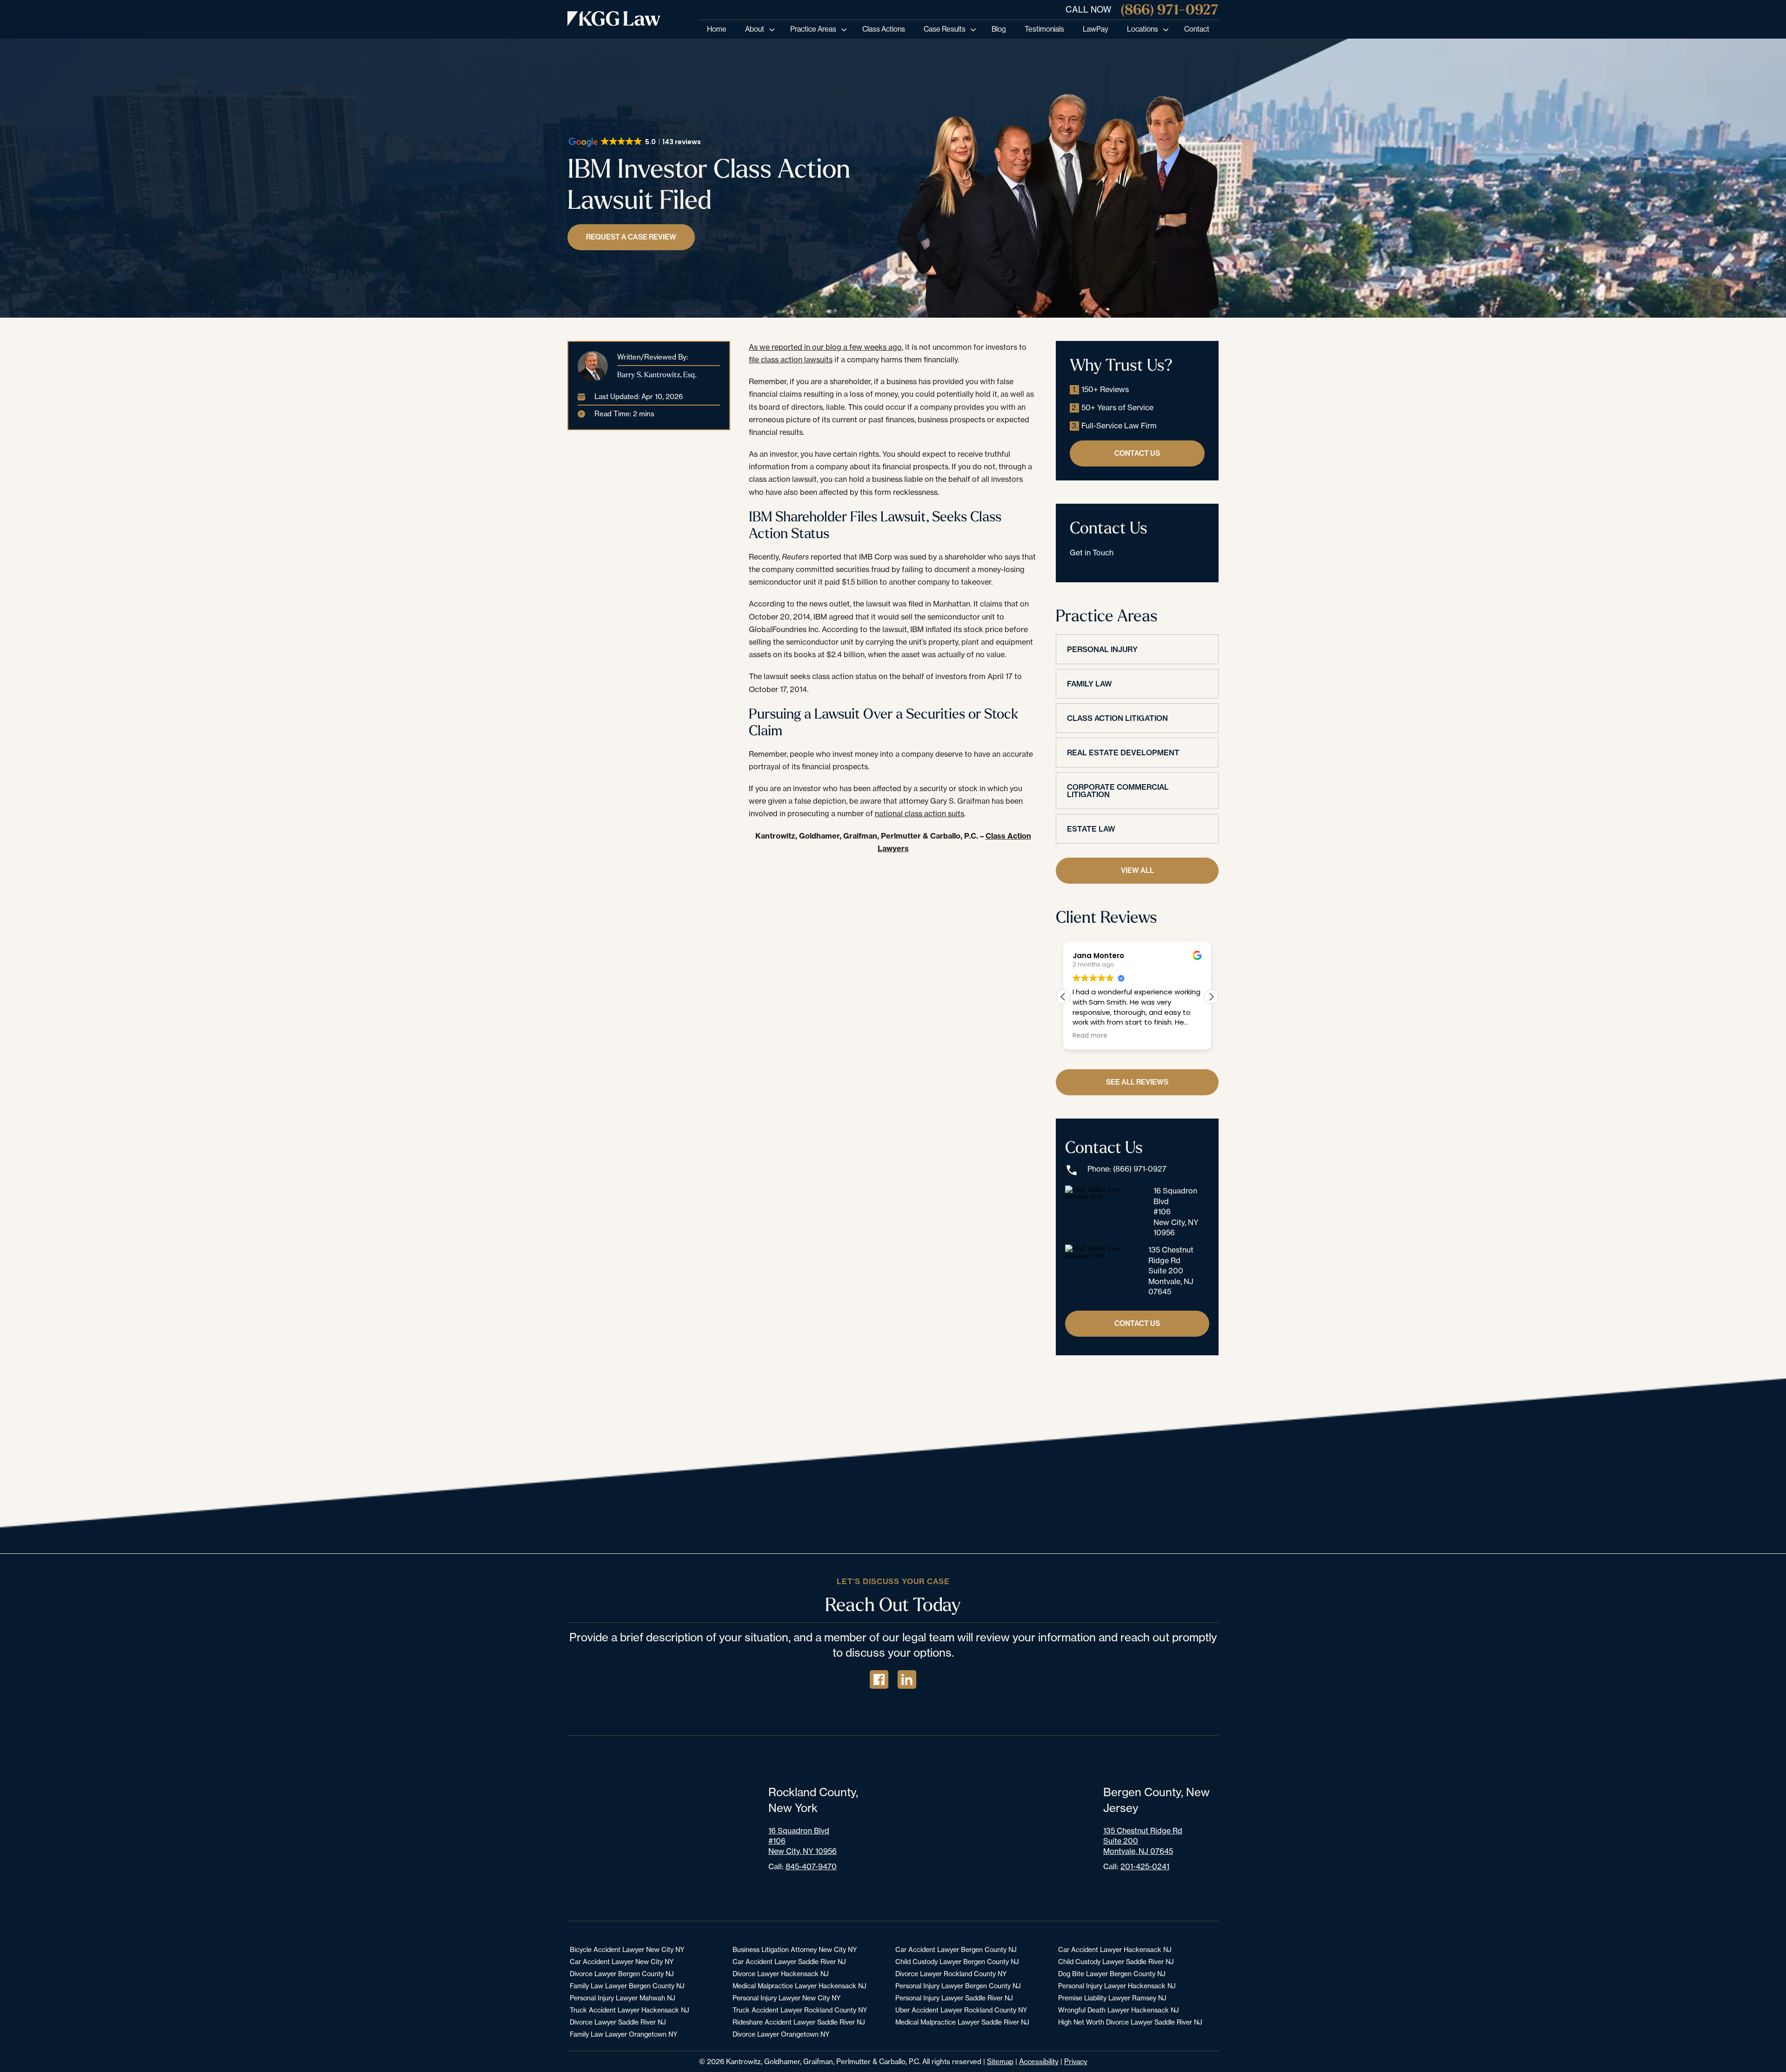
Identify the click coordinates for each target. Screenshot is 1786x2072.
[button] (1211, 997)
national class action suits (920, 813)
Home (717, 29)
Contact (1197, 29)
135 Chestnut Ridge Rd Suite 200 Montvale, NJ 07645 (1171, 1271)
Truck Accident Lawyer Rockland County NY (800, 2010)
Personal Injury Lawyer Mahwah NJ (623, 1998)
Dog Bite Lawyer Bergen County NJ (1112, 1974)
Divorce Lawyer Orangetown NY (781, 2034)
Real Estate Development (1123, 753)
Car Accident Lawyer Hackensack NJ (1115, 1949)
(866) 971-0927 (1170, 10)
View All (1137, 870)
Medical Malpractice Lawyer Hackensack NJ (800, 1986)
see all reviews (1137, 1082)
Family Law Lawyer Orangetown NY (623, 2034)
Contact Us (1137, 453)
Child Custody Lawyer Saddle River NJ (1116, 1962)
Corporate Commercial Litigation (1118, 791)
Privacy (1076, 2062)
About (755, 29)
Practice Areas (813, 29)
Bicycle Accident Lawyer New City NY (627, 1949)
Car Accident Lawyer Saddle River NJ (789, 1962)
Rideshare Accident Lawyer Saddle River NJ (799, 2022)
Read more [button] (1090, 1036)
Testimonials (1044, 29)
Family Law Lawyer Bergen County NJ (627, 1986)
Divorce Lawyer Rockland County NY (951, 1974)
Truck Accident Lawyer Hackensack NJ (630, 2010)
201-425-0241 (1145, 1866)
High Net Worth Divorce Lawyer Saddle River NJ (1130, 2022)
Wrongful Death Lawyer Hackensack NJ (1119, 2010)
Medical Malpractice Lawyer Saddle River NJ (962, 2022)
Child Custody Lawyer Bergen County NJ (957, 1962)
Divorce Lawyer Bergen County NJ (622, 1974)
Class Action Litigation (1117, 718)
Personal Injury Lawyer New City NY (786, 1998)
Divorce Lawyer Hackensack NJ (781, 1974)
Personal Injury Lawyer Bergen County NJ (958, 1986)
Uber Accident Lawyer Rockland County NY (961, 2010)
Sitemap (1000, 2062)
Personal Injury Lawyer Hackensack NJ (1117, 1986)
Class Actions (884, 29)
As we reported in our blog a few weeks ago (825, 347)
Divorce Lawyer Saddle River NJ (618, 2022)
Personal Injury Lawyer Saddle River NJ (954, 1998)
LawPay (1096, 29)
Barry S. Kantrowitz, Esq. (657, 374)
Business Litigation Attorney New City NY (795, 1949)
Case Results (945, 29)
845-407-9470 (811, 1866)
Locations (1143, 29)
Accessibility (1039, 2062)
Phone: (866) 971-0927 (1127, 1169)
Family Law (1090, 684)
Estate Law (1091, 829)
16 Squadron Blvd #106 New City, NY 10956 (1176, 1212)
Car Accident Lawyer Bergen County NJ (956, 1949)
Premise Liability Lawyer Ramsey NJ (1112, 1998)
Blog (999, 29)
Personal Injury (1102, 649)
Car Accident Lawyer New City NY (622, 1962)
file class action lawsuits (791, 360)
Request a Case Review (631, 237)
